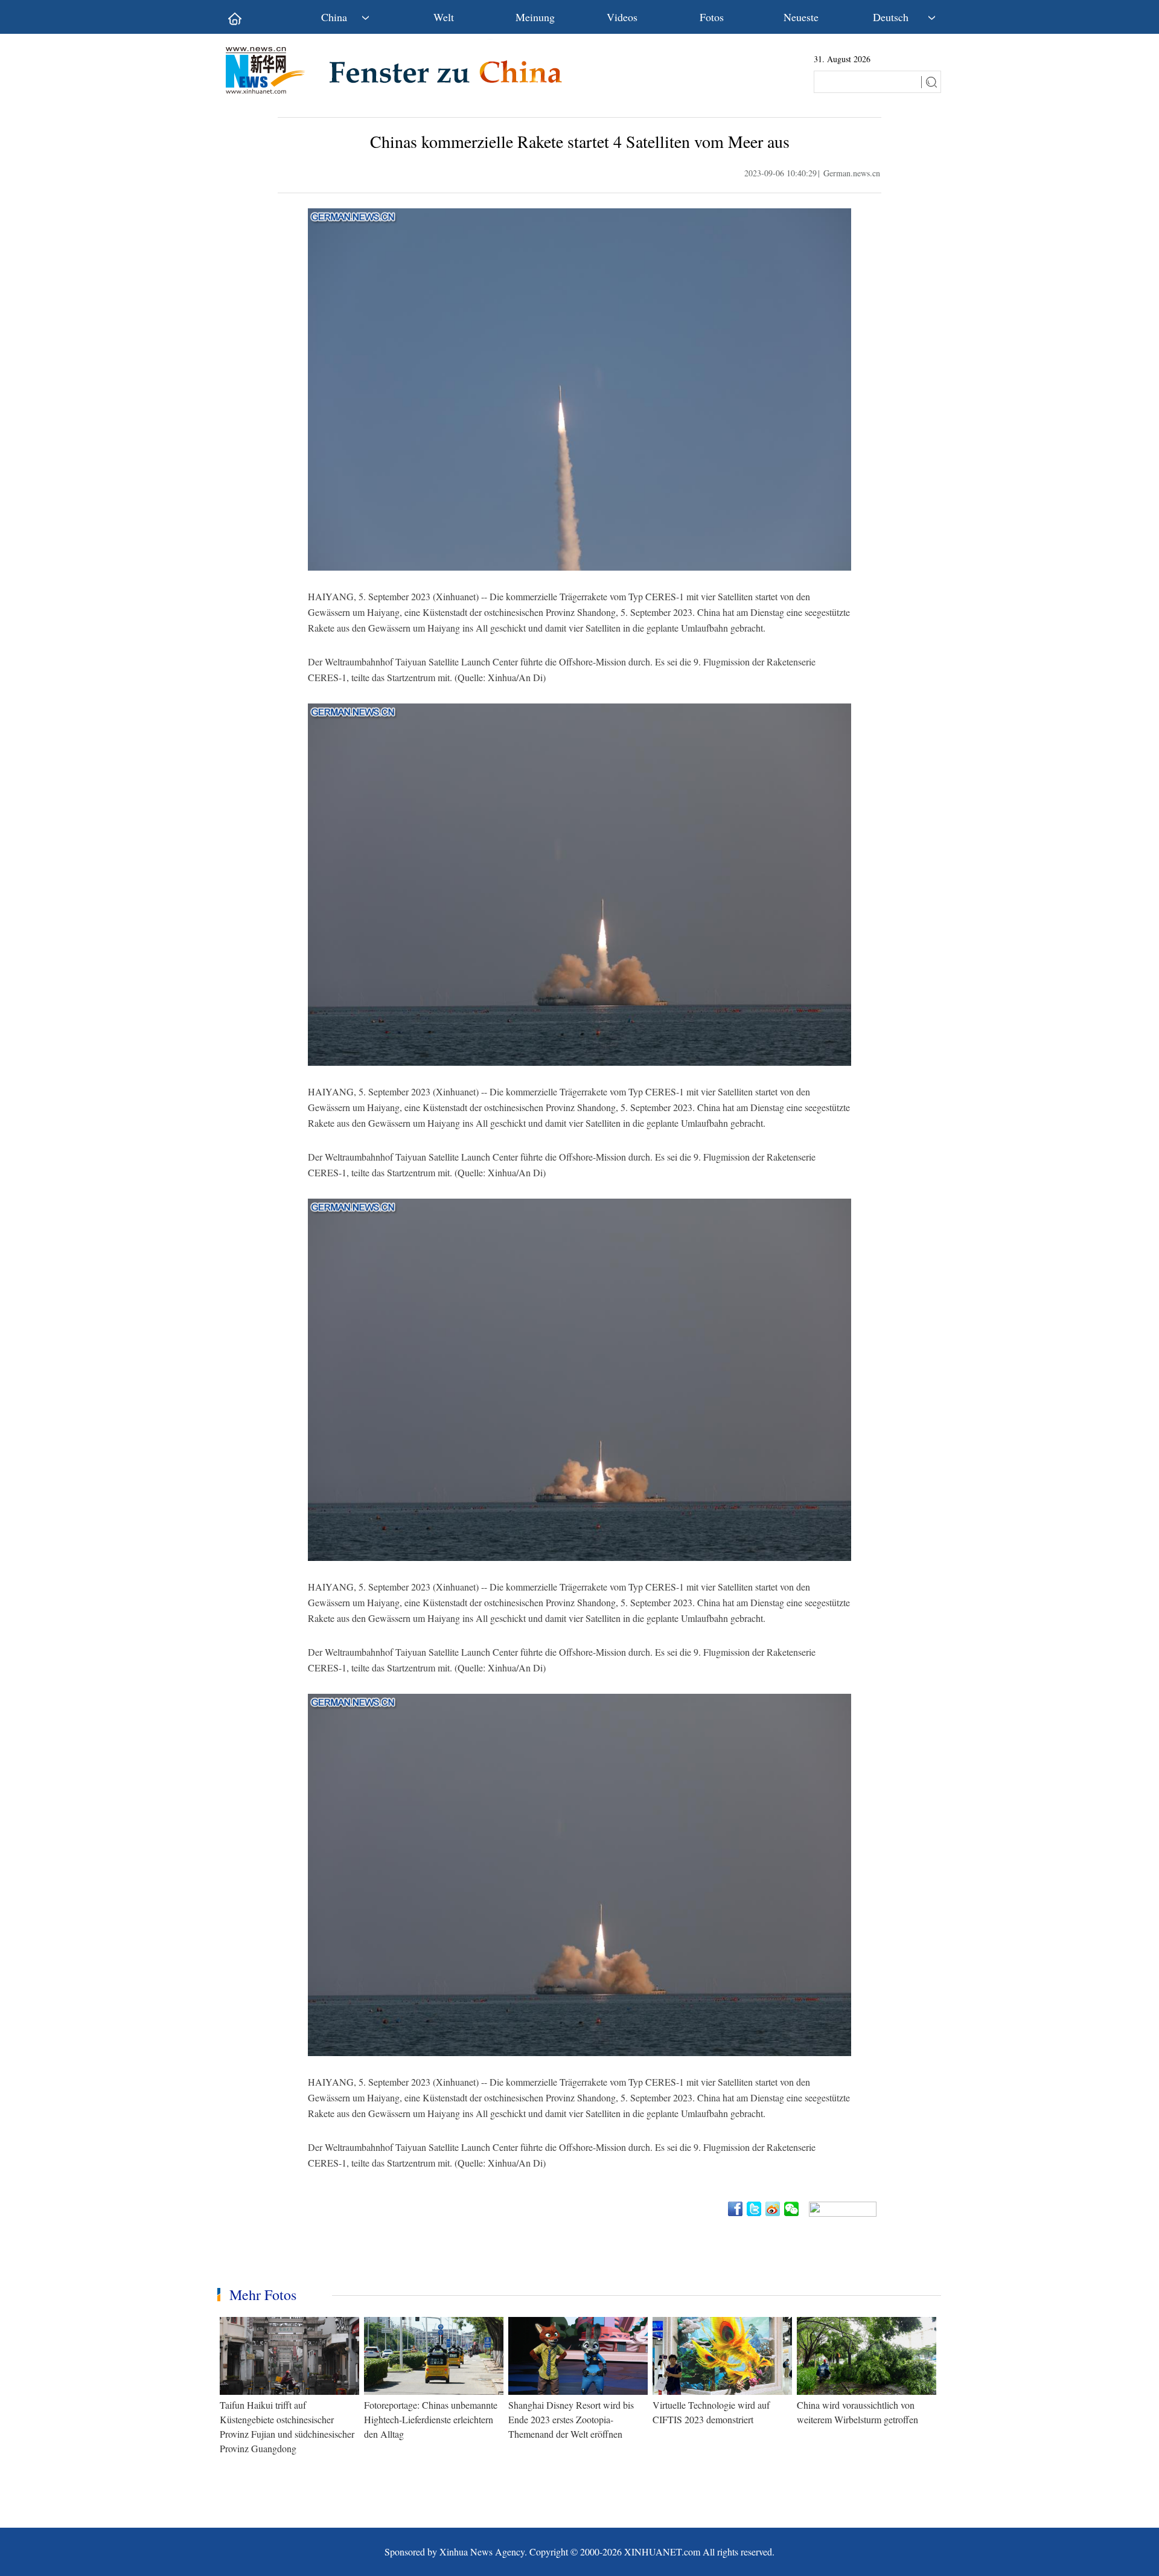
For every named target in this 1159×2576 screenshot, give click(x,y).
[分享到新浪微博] (774, 2209)
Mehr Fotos (263, 2295)
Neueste (801, 17)
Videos (622, 17)
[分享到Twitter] (755, 2209)
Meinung (535, 17)
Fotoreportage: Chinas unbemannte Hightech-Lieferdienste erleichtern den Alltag (431, 2419)
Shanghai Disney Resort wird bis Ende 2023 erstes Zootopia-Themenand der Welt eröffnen (571, 2419)
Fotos (712, 17)
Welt (444, 17)
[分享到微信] (792, 2209)
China (334, 17)
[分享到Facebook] (736, 2209)
